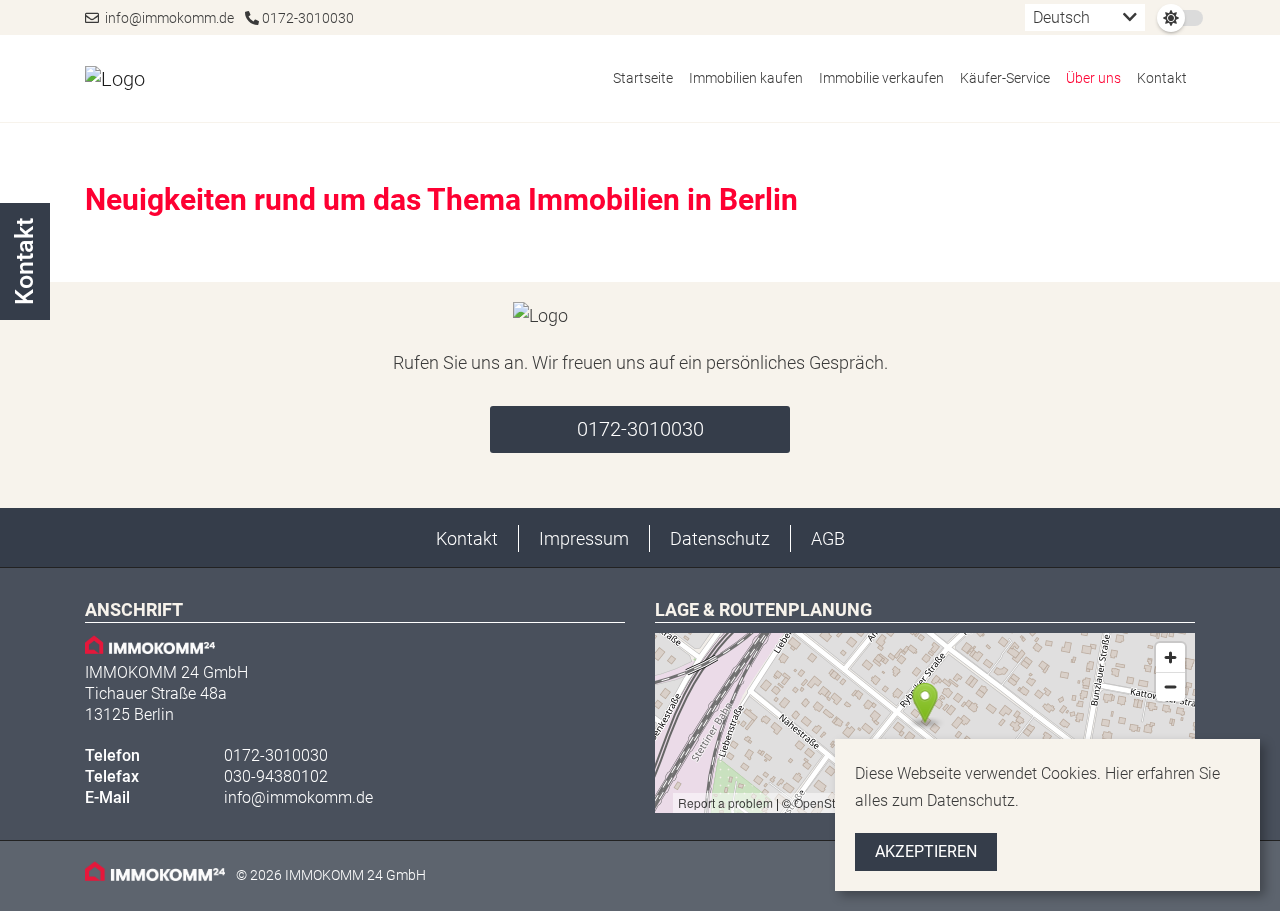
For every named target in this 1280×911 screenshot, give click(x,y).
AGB (828, 538)
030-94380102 (276, 776)
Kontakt (1162, 78)
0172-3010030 (306, 18)
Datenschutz (720, 538)
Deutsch (1061, 17)
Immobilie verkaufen (881, 78)
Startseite (643, 78)
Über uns (1093, 78)
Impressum (584, 538)
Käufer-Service (1005, 78)
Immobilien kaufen (746, 78)
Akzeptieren (926, 851)
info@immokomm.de (166, 18)
